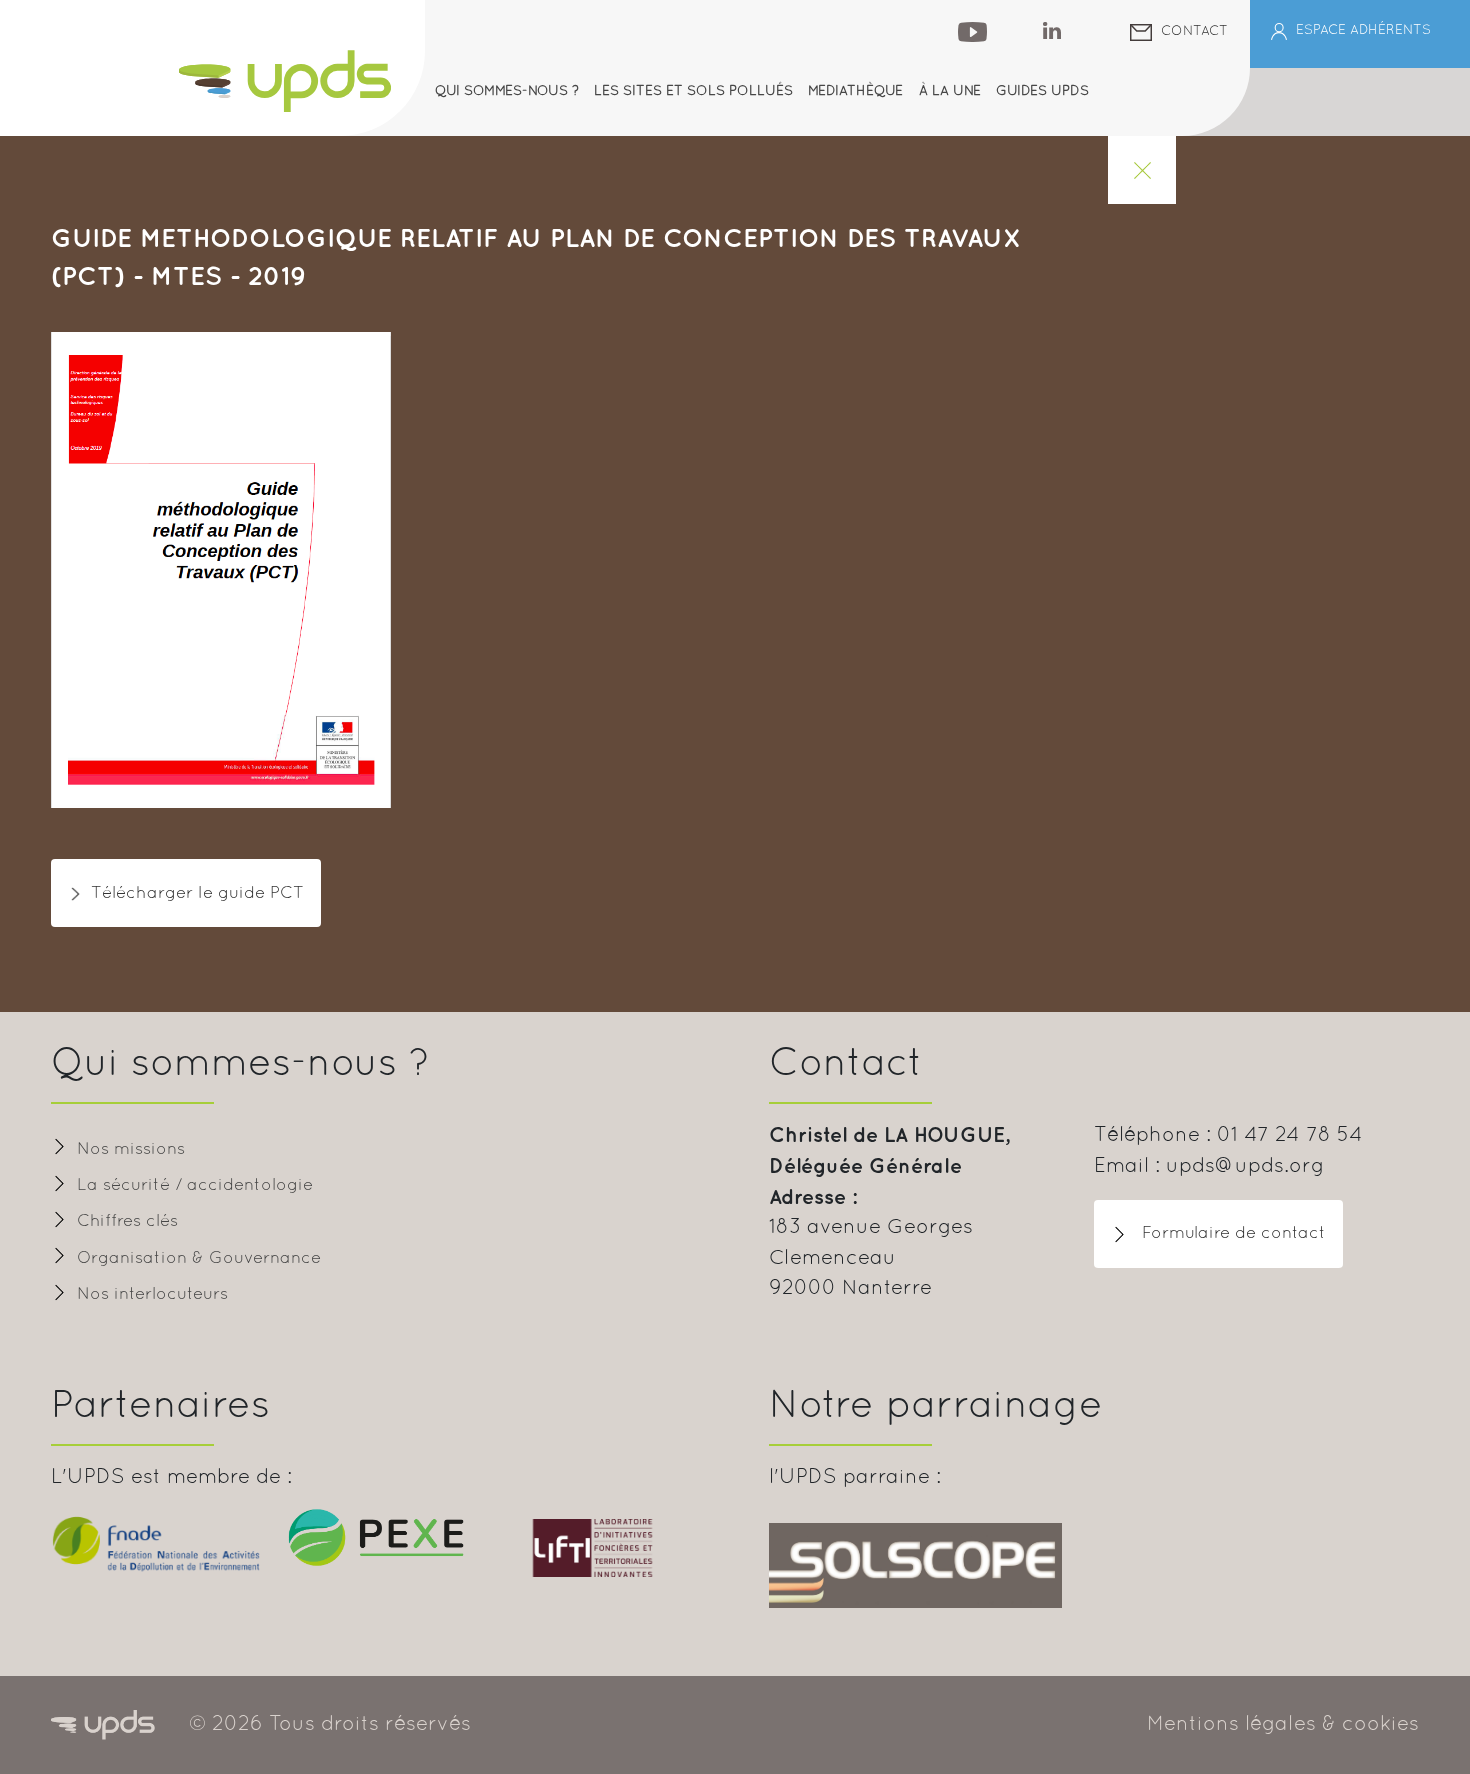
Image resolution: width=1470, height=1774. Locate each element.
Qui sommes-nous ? (507, 91)
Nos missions (131, 1149)
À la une (950, 91)
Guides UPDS (1042, 91)
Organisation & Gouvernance (199, 1258)
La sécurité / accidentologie (195, 1185)
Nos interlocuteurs (152, 1294)
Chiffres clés (127, 1221)
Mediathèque (855, 91)
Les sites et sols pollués (693, 91)
